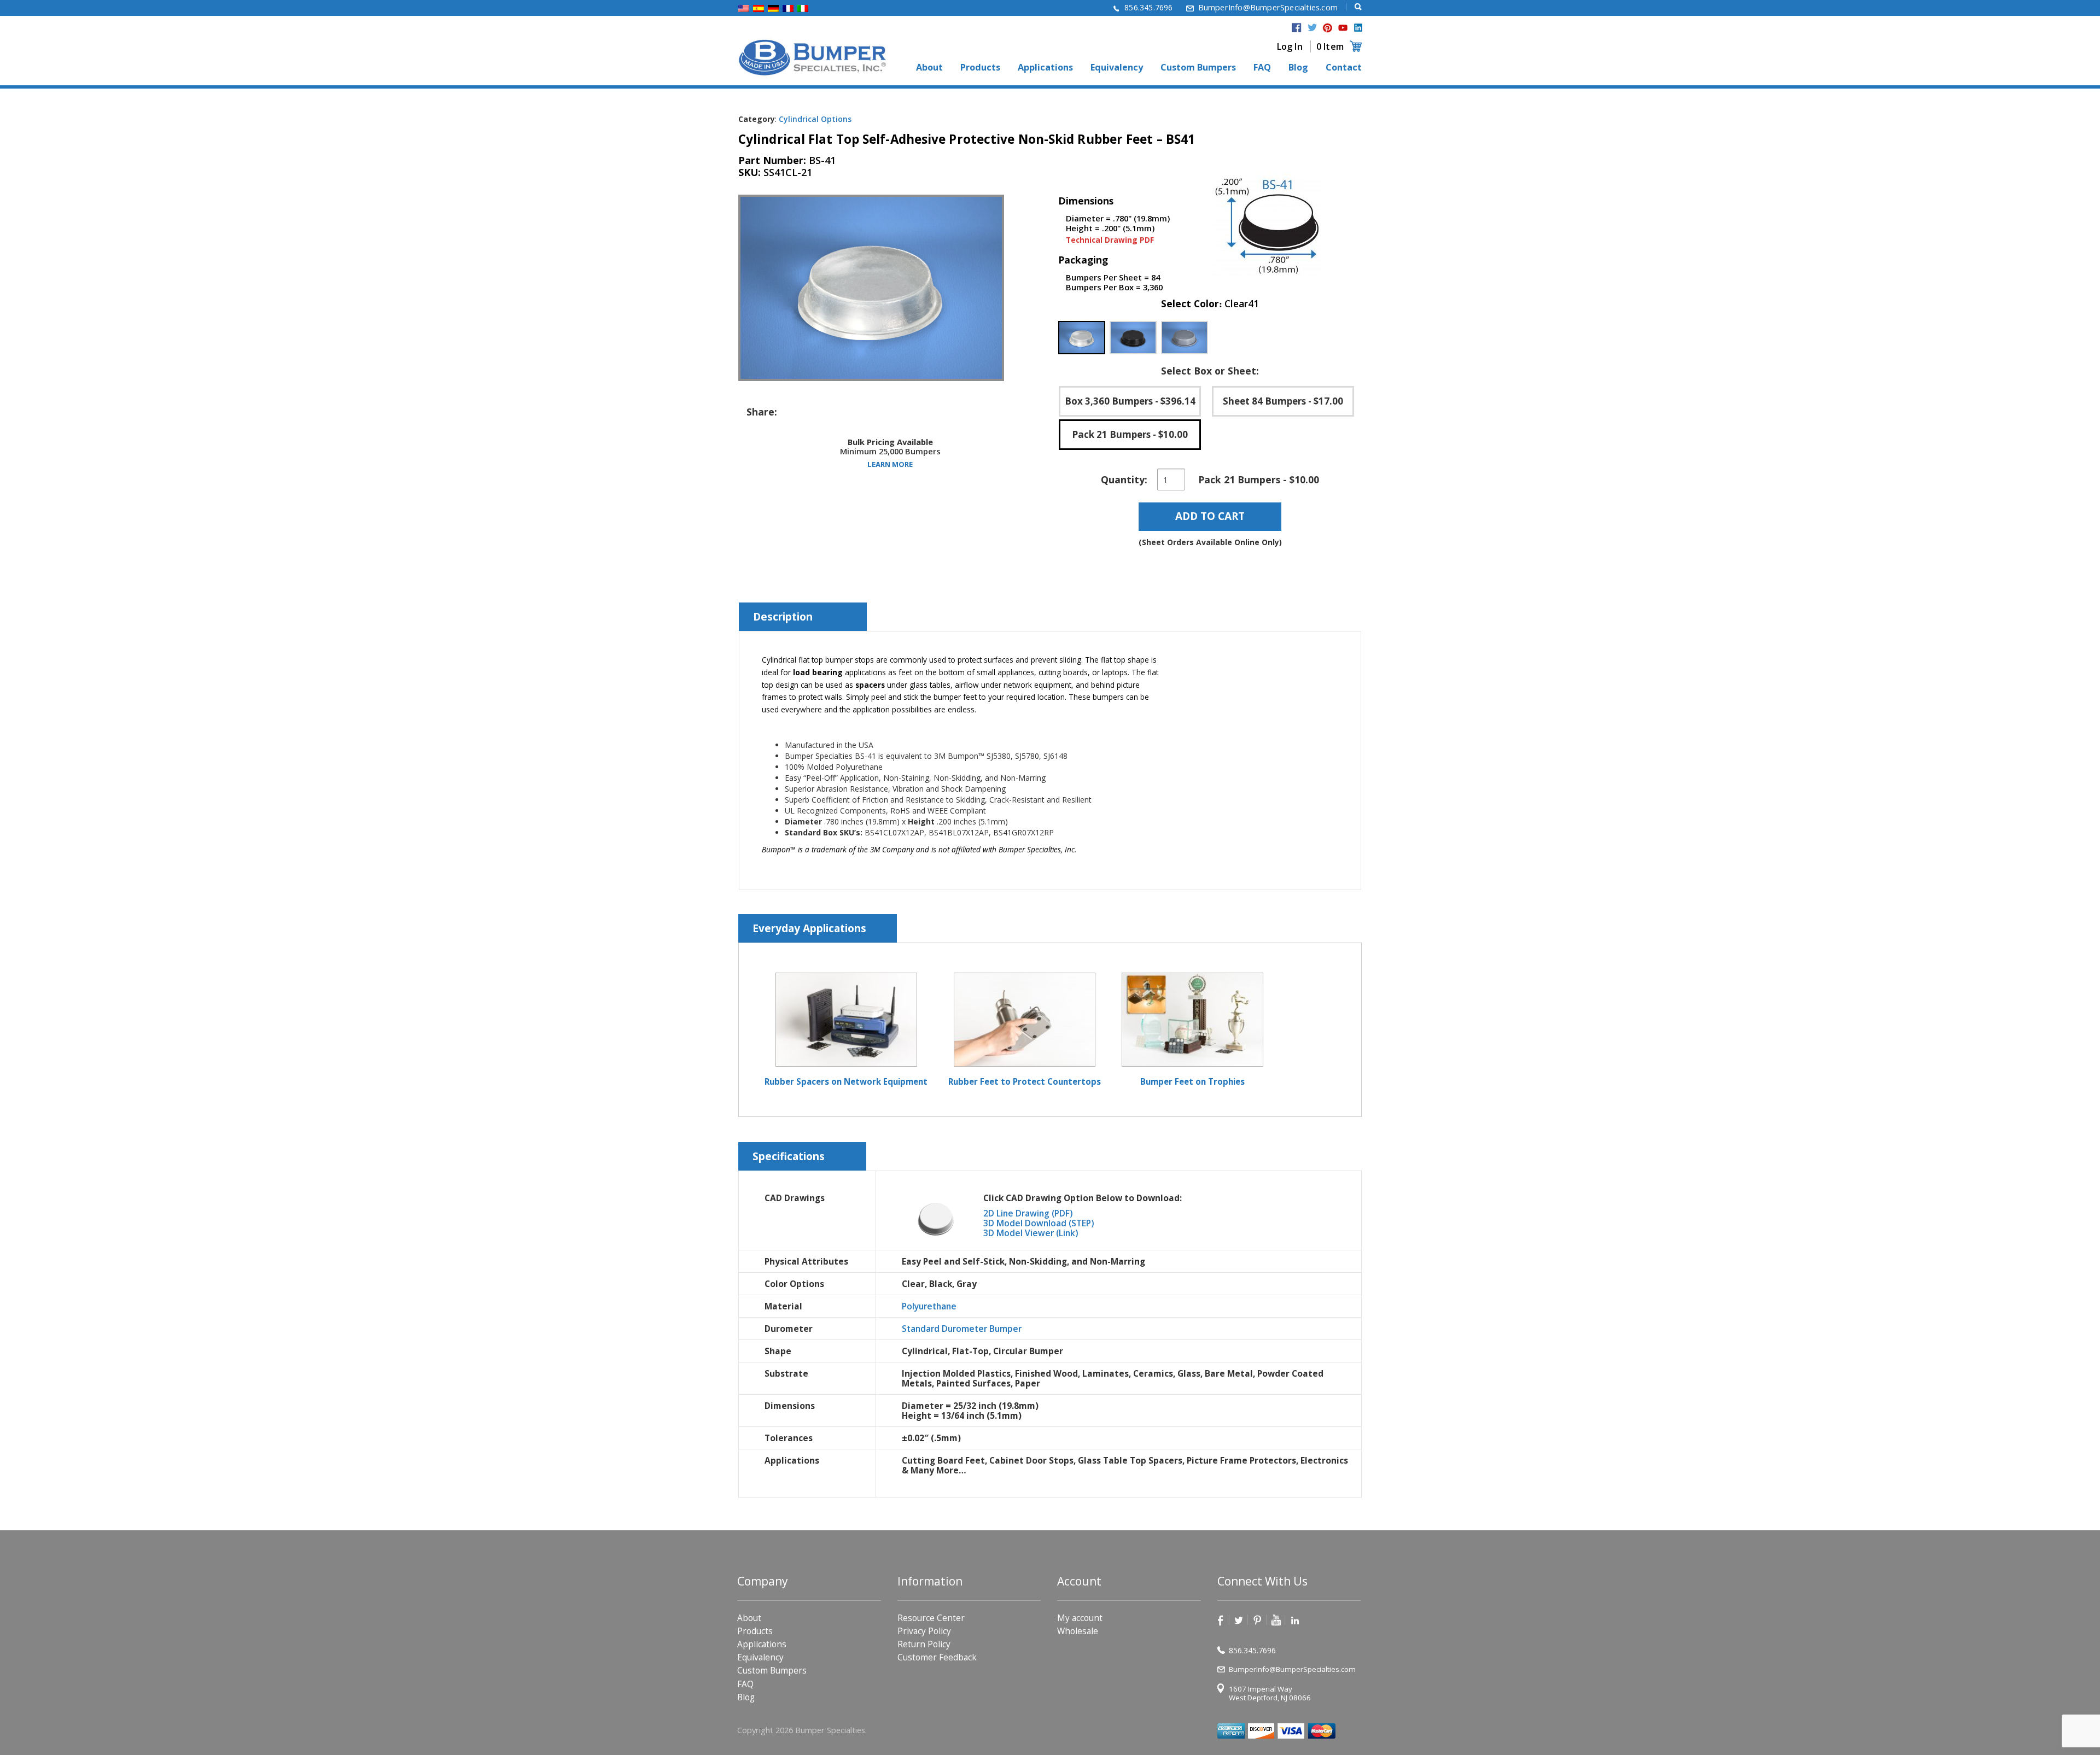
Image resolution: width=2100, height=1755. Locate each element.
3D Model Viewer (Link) (1031, 1233)
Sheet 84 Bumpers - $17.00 (1283, 401)
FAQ (1262, 68)
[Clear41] (1082, 338)
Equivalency (1117, 68)
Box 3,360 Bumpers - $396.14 (1130, 401)
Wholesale (1078, 1631)
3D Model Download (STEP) (1039, 1223)
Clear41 (1241, 303)
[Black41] (1133, 338)
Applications (1045, 68)
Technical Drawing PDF (1110, 240)
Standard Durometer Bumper (962, 1329)
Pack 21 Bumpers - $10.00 (1130, 434)
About (929, 68)
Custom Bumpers (1198, 68)
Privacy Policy (924, 1631)
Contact (1344, 68)
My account (1080, 1618)
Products (980, 68)
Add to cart (1210, 516)
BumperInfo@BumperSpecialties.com (1268, 7)
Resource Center (931, 1618)
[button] (1082, 338)
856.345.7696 (1148, 7)
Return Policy (924, 1644)
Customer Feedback (937, 1657)
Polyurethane (929, 1306)
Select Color (1210, 304)
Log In (1290, 46)
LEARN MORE (890, 464)
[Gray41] (1185, 338)
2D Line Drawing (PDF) (1028, 1213)
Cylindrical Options (815, 119)
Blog (1298, 68)
